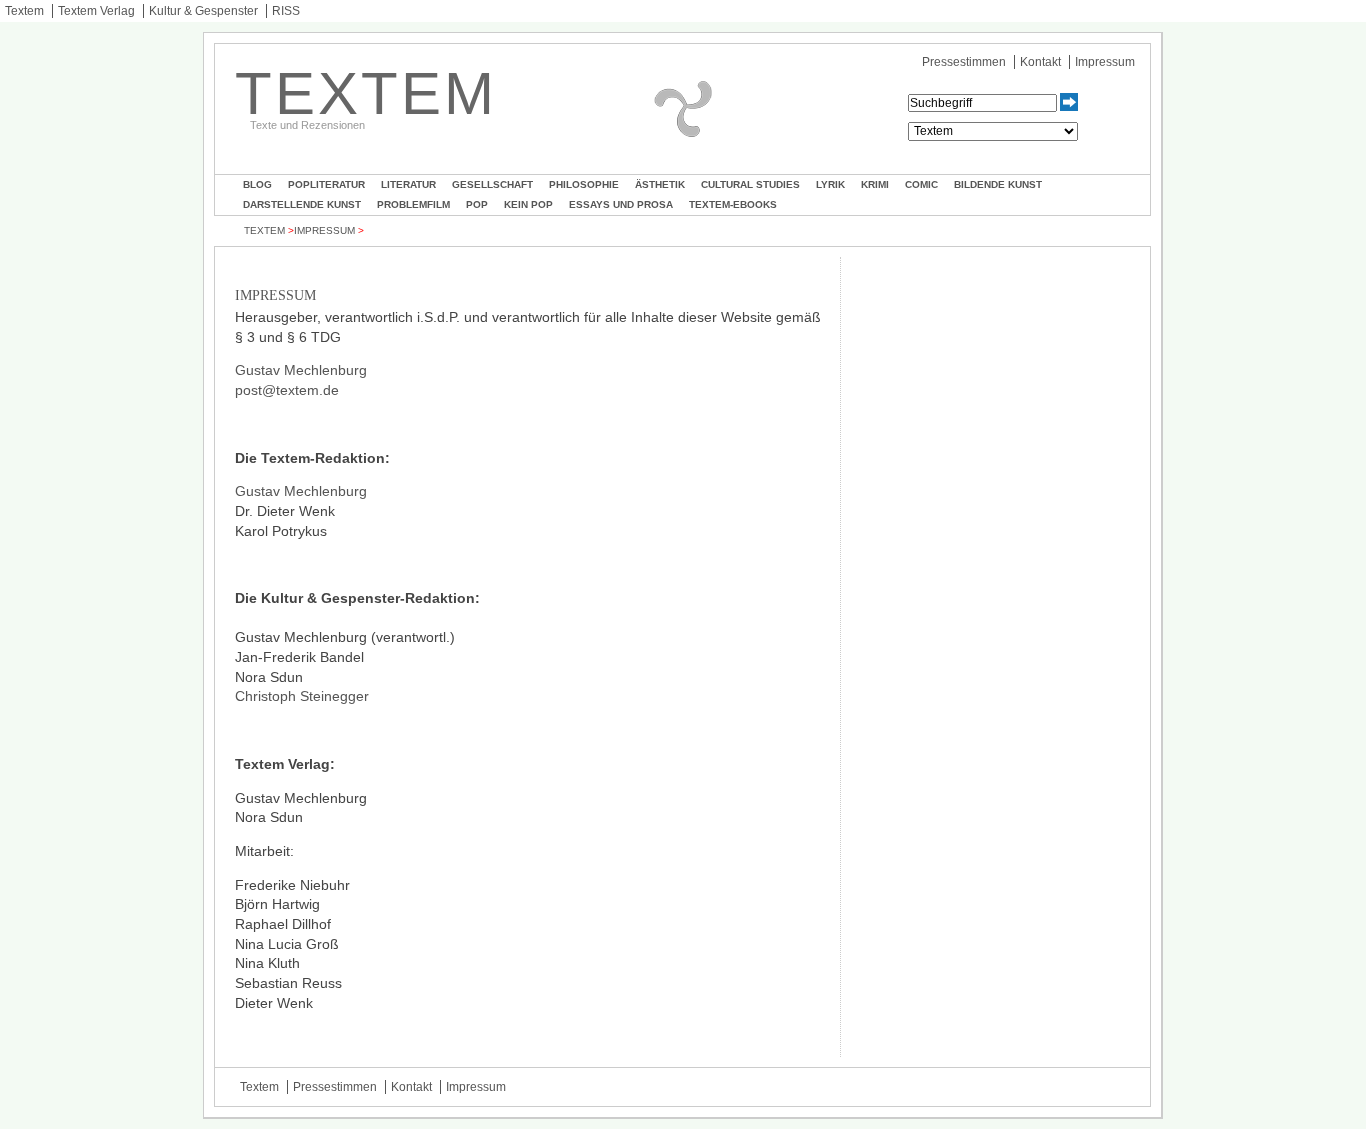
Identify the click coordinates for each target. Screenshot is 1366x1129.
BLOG (257, 184)
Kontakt (1040, 62)
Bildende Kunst (998, 184)
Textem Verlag (96, 11)
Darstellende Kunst (302, 204)
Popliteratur (326, 184)
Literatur (408, 184)
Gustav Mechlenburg (301, 370)
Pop (477, 204)
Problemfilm (413, 204)
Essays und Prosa (621, 204)
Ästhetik (660, 184)
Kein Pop (528, 204)
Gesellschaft (492, 184)
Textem (24, 11)
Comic (921, 184)
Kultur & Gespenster (203, 11)
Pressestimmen (964, 62)
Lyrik (830, 184)
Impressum (1105, 62)
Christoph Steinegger (302, 696)
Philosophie (584, 184)
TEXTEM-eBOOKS (733, 204)
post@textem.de (287, 390)
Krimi (875, 184)
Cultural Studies (750, 184)
